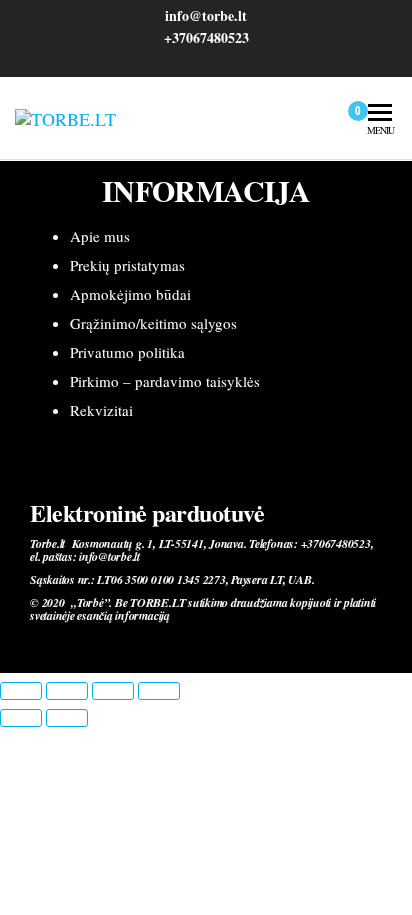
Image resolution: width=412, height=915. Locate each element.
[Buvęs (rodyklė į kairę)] (21, 718)
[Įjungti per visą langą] (67, 691)
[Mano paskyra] (323, 118)
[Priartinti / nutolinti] (21, 691)
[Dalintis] (113, 691)
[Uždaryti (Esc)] (159, 691)
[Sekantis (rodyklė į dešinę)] (67, 718)
